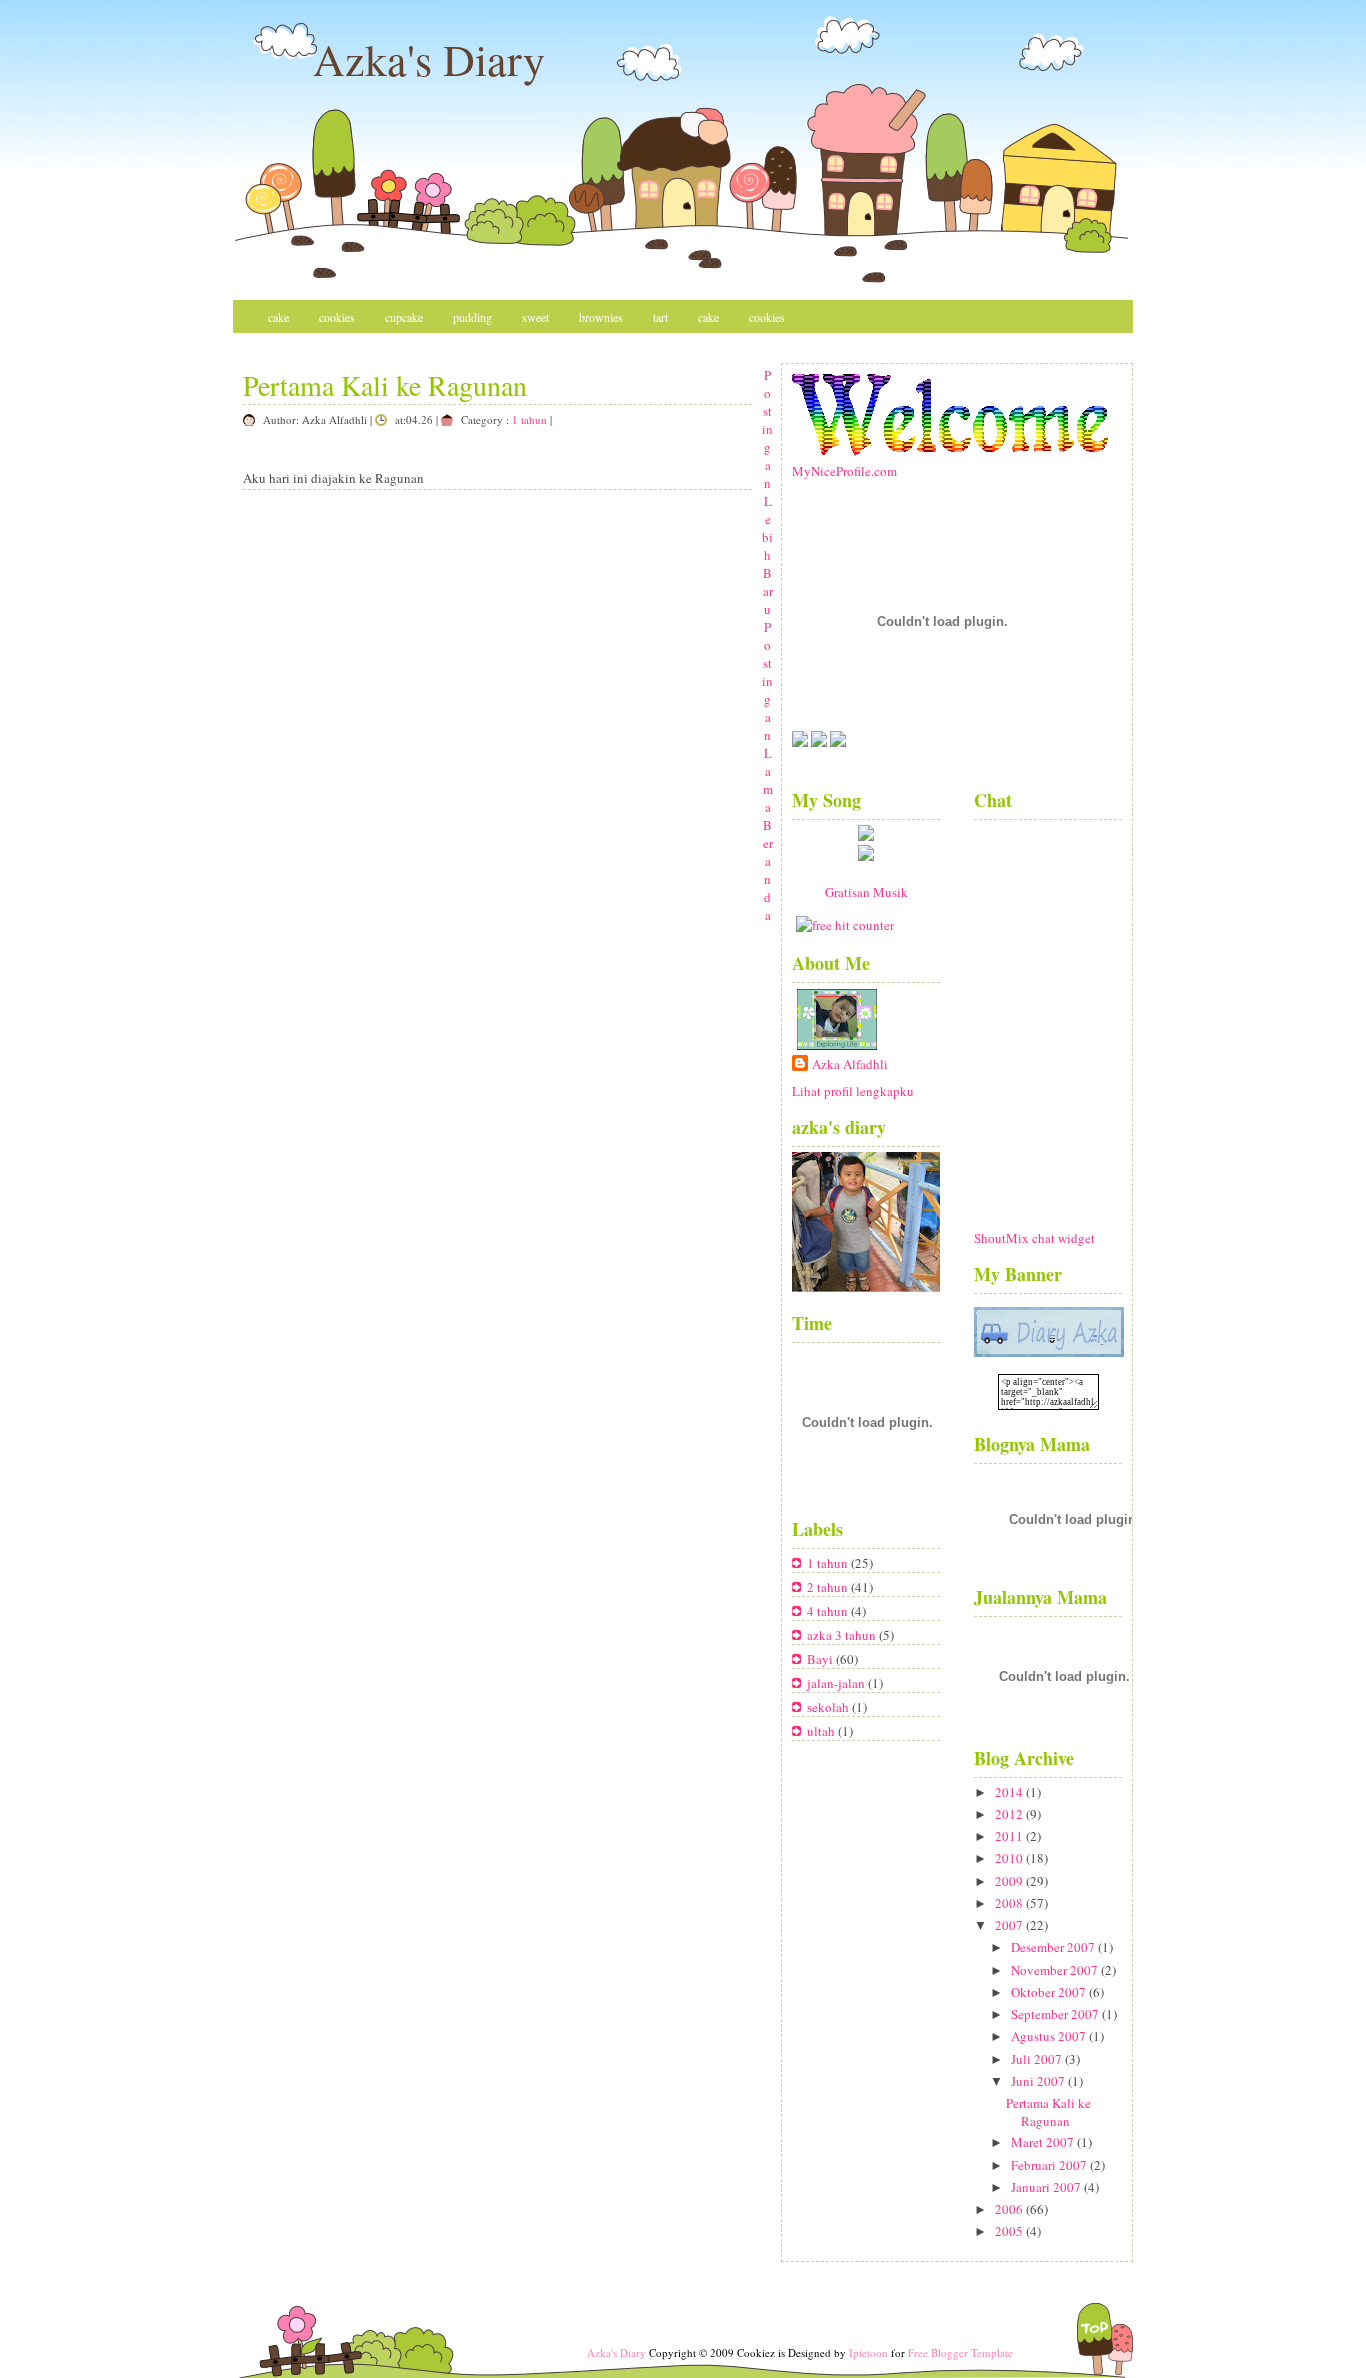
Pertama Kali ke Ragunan (385, 385)
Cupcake (404, 317)
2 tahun (829, 1587)
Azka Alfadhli (850, 1064)
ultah (822, 1731)
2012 (1009, 1814)
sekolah (829, 1707)
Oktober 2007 (1048, 1992)
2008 (1009, 1903)
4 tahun (829, 1611)
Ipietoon (868, 2352)
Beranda (768, 870)
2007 (1009, 1925)
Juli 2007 (1036, 2059)
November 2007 (1054, 1970)
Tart (660, 317)
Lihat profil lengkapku (853, 1091)
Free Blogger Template (960, 2352)
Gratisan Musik (866, 892)
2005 (1009, 2231)
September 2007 (1055, 2014)
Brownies (601, 317)
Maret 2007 (1042, 2142)
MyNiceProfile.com (844, 471)
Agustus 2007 (1048, 2036)
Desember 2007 (1053, 1947)
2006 (1009, 2209)
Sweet (535, 317)
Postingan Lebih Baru (767, 492)
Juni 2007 (1038, 2081)
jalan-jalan (837, 1683)
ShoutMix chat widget (1034, 1238)
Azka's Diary (429, 59)
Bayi (821, 1659)
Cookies (337, 317)
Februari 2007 (1049, 2165)
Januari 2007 (1046, 2187)
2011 (1009, 1836)
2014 (1009, 1792)
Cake (278, 317)
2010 (1009, 1858)
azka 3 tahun (843, 1635)
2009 (1009, 1881)
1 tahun (529, 419)
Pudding (472, 317)
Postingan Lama (767, 717)
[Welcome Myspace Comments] (950, 451)
